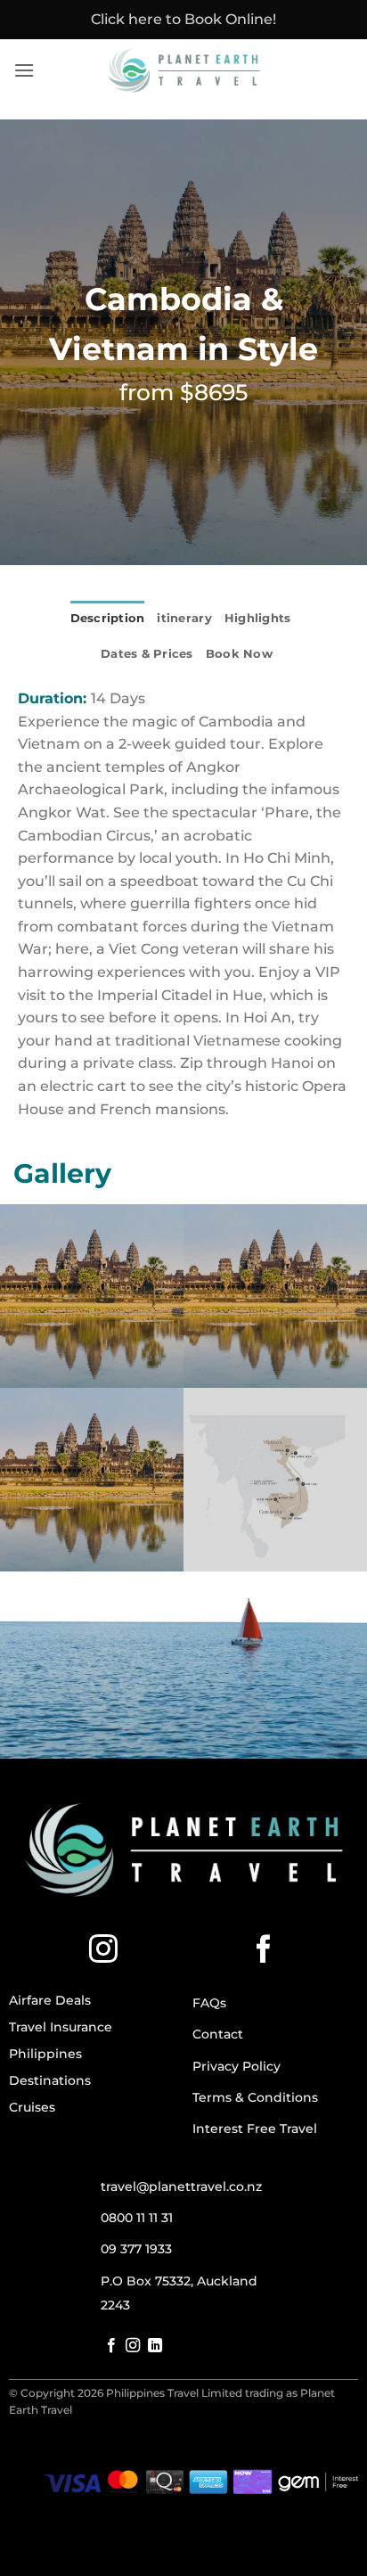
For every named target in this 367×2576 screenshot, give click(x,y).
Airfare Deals (50, 2000)
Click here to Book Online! (183, 19)
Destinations (50, 2080)
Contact (218, 2034)
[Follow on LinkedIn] (155, 2346)
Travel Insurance (61, 2027)
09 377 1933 (136, 2249)
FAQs (209, 2003)
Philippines (45, 2054)
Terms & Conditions (255, 2097)
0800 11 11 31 (137, 2218)
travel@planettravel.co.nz (181, 2186)
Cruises (32, 2107)
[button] (24, 70)
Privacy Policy (237, 2066)
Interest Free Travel (255, 2129)
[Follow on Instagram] (103, 1951)
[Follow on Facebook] (264, 1951)
